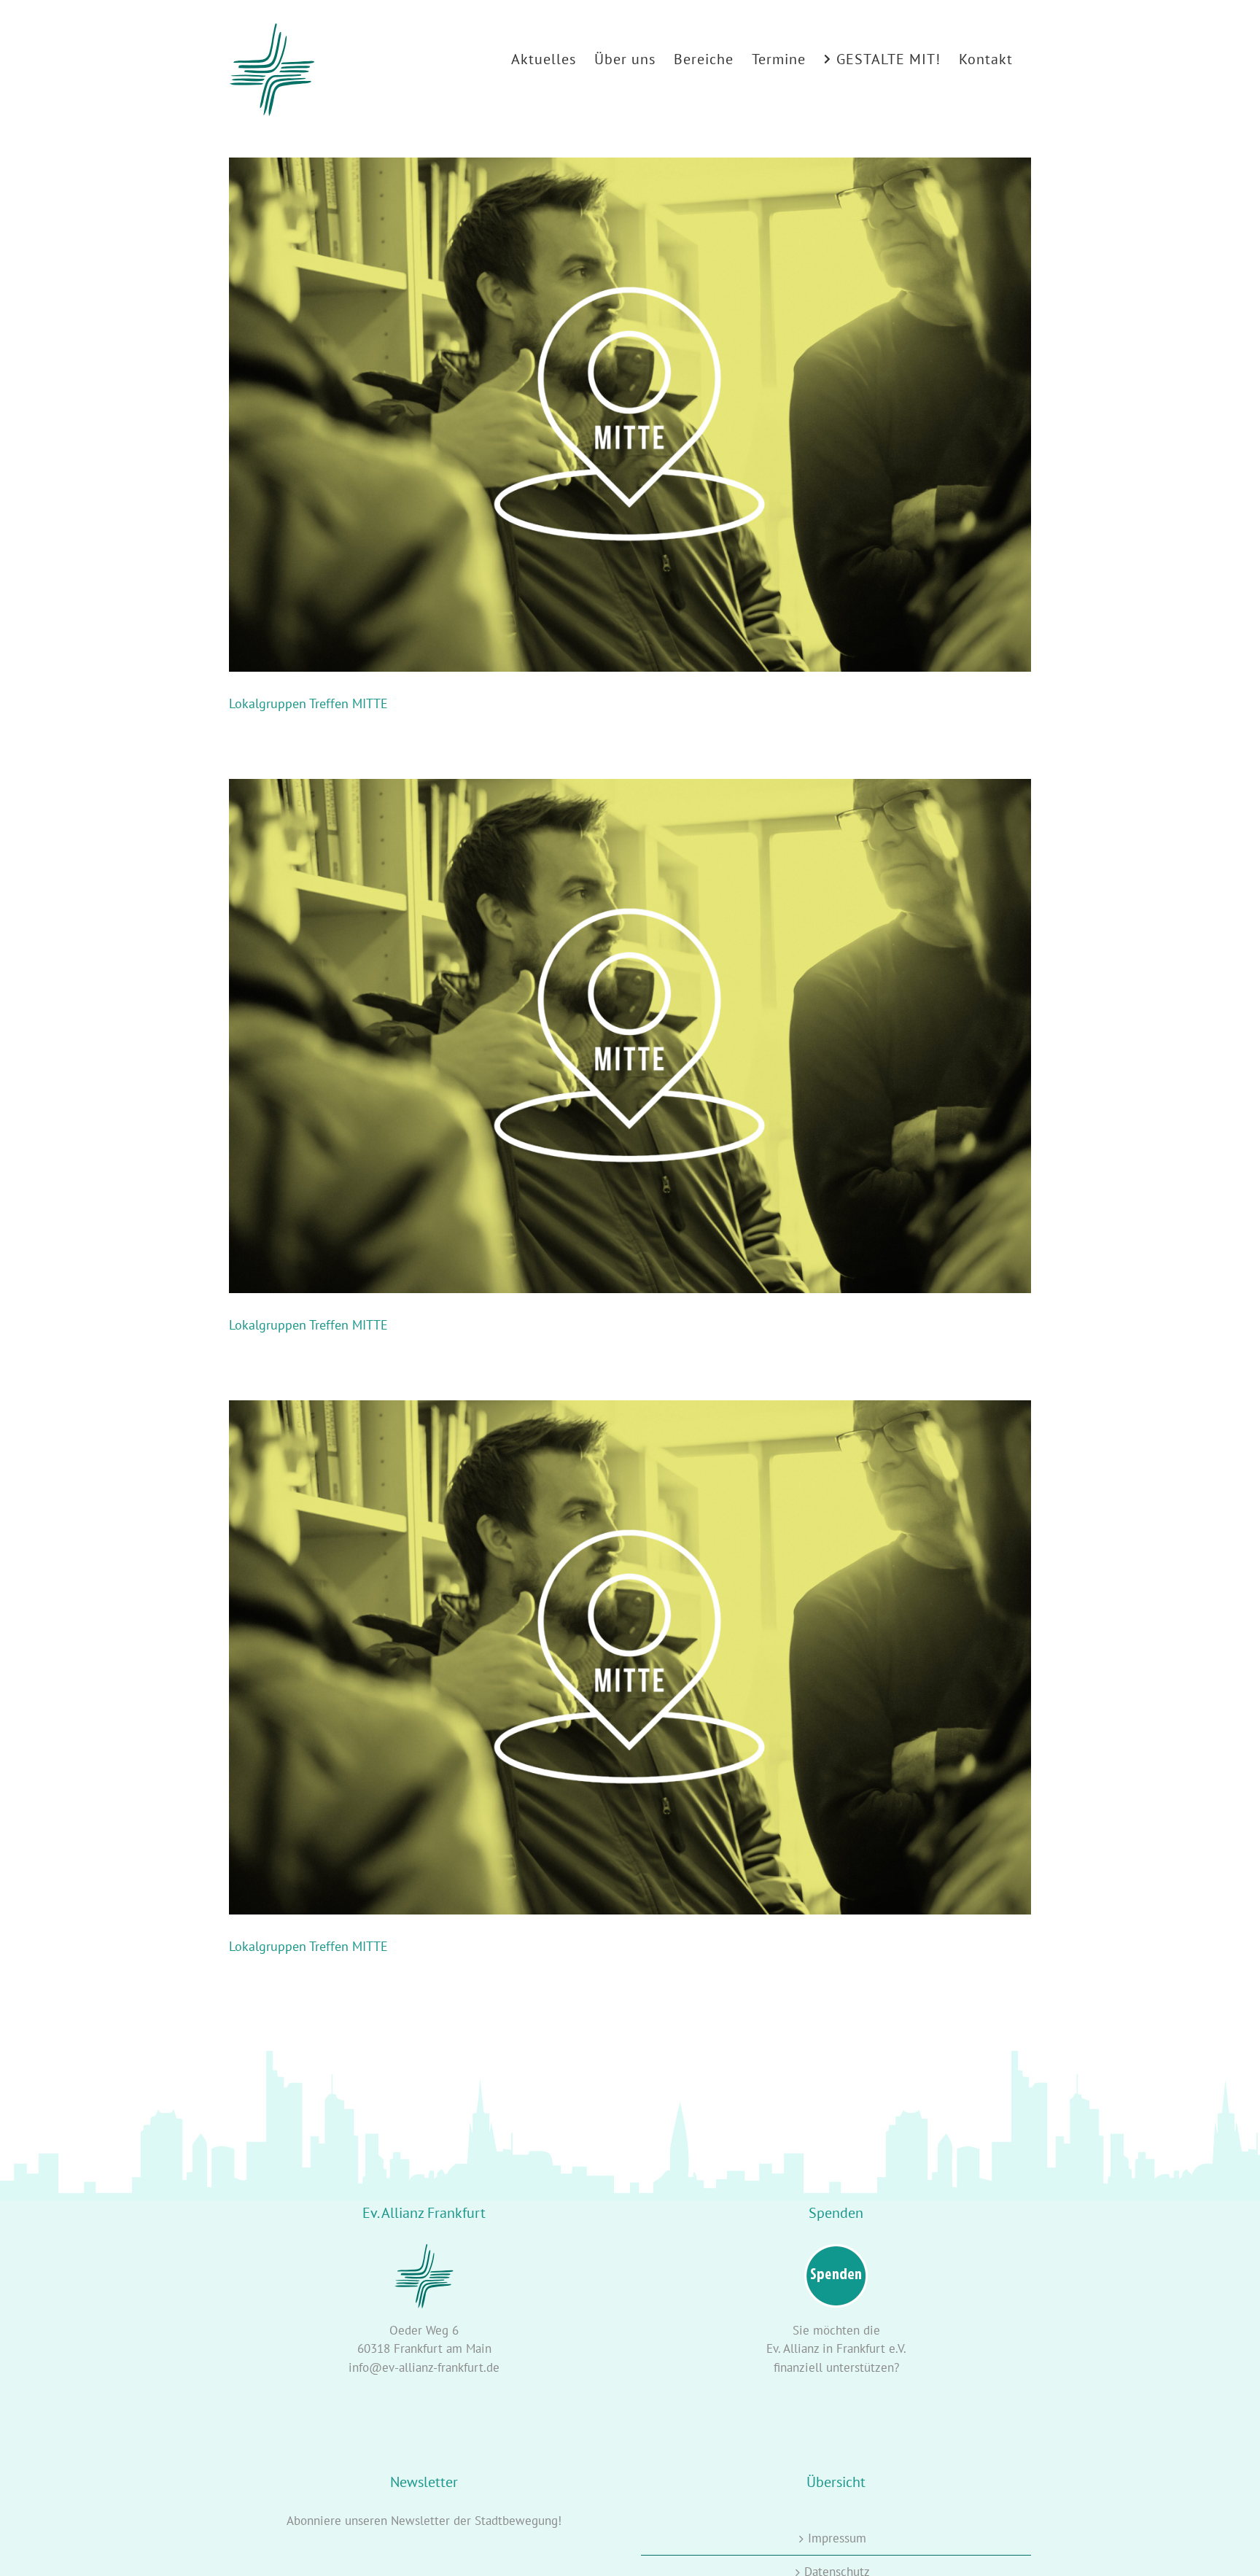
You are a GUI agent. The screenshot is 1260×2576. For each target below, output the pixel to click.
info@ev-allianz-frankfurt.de (424, 2367)
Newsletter (420, 2521)
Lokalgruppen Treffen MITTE (308, 703)
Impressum (837, 2538)
